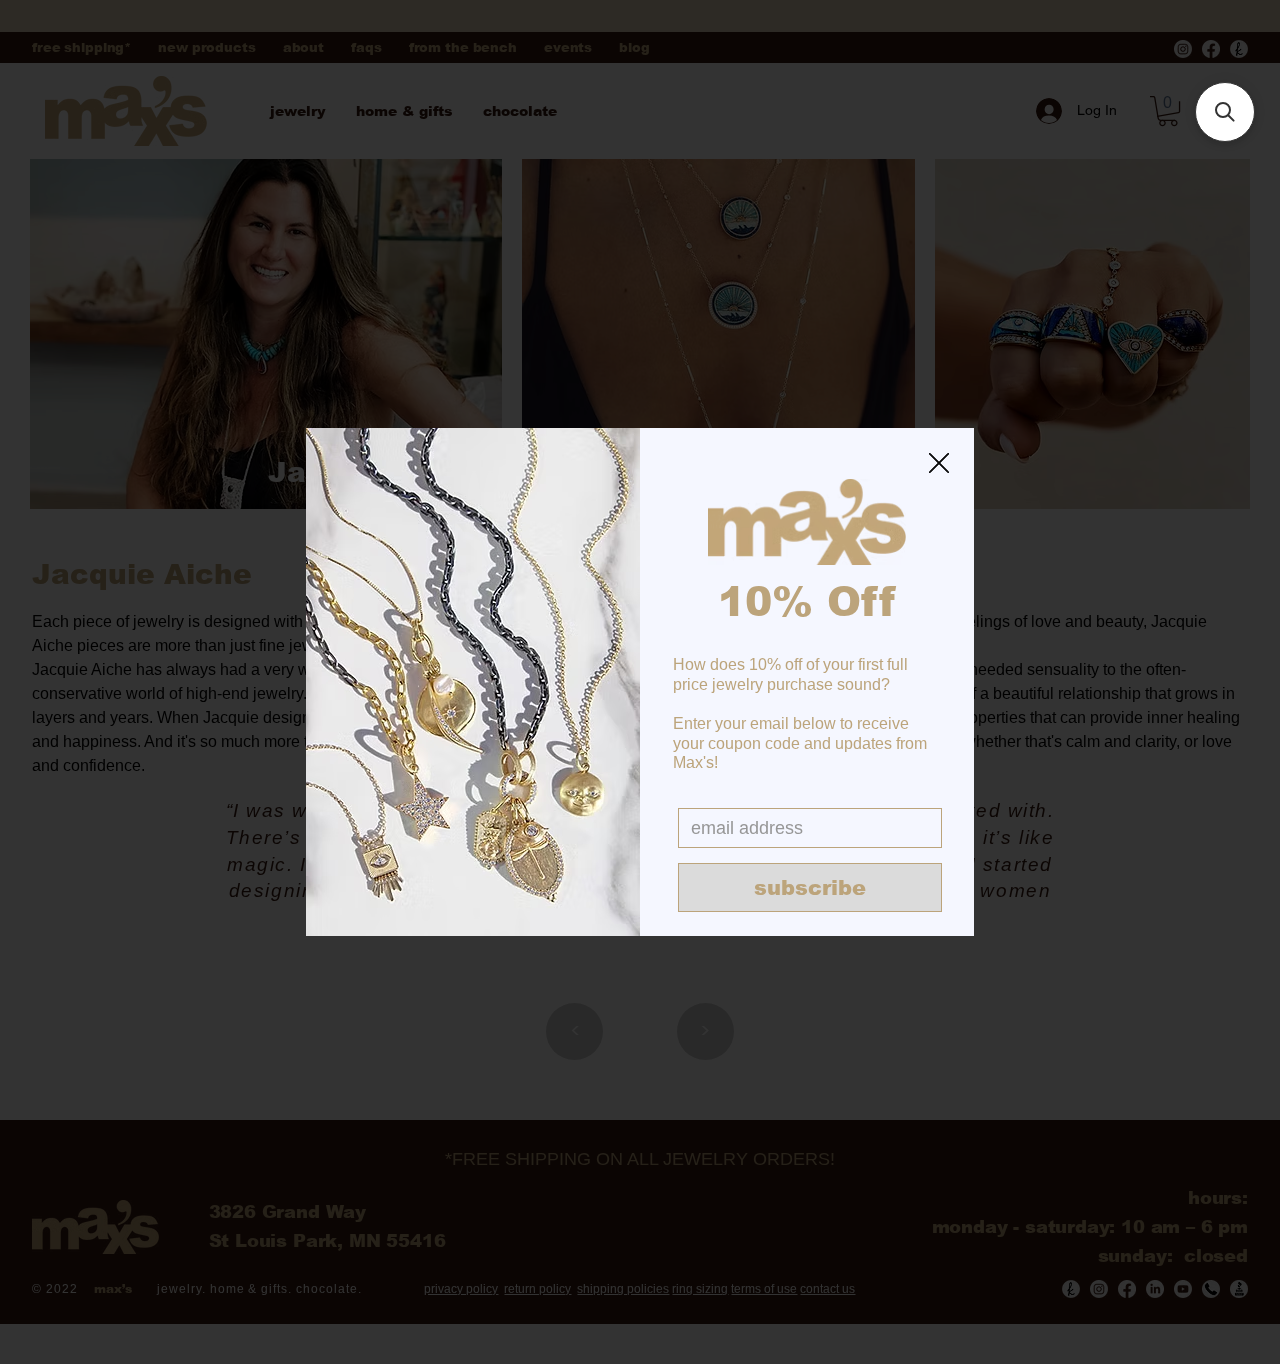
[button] (939, 464)
